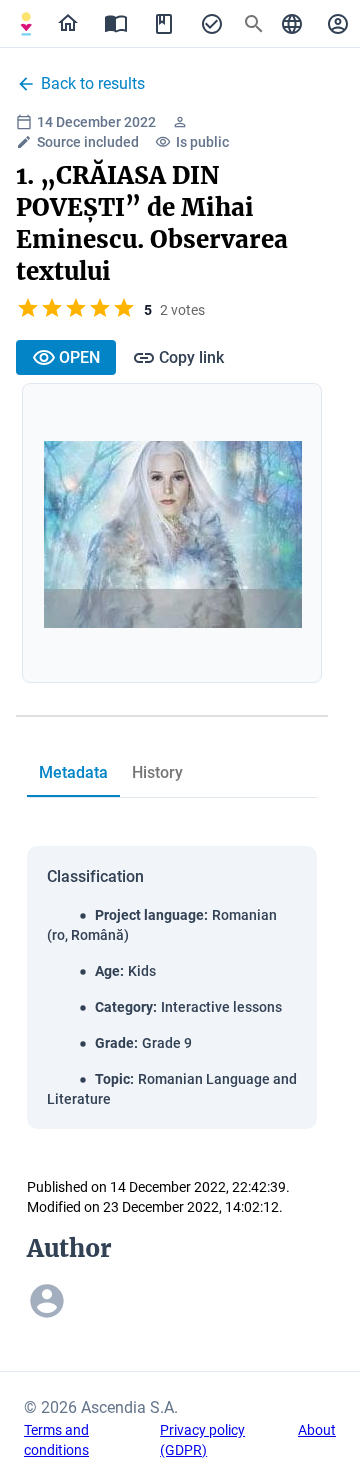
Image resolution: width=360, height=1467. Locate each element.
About (317, 1430)
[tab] (26, 24)
